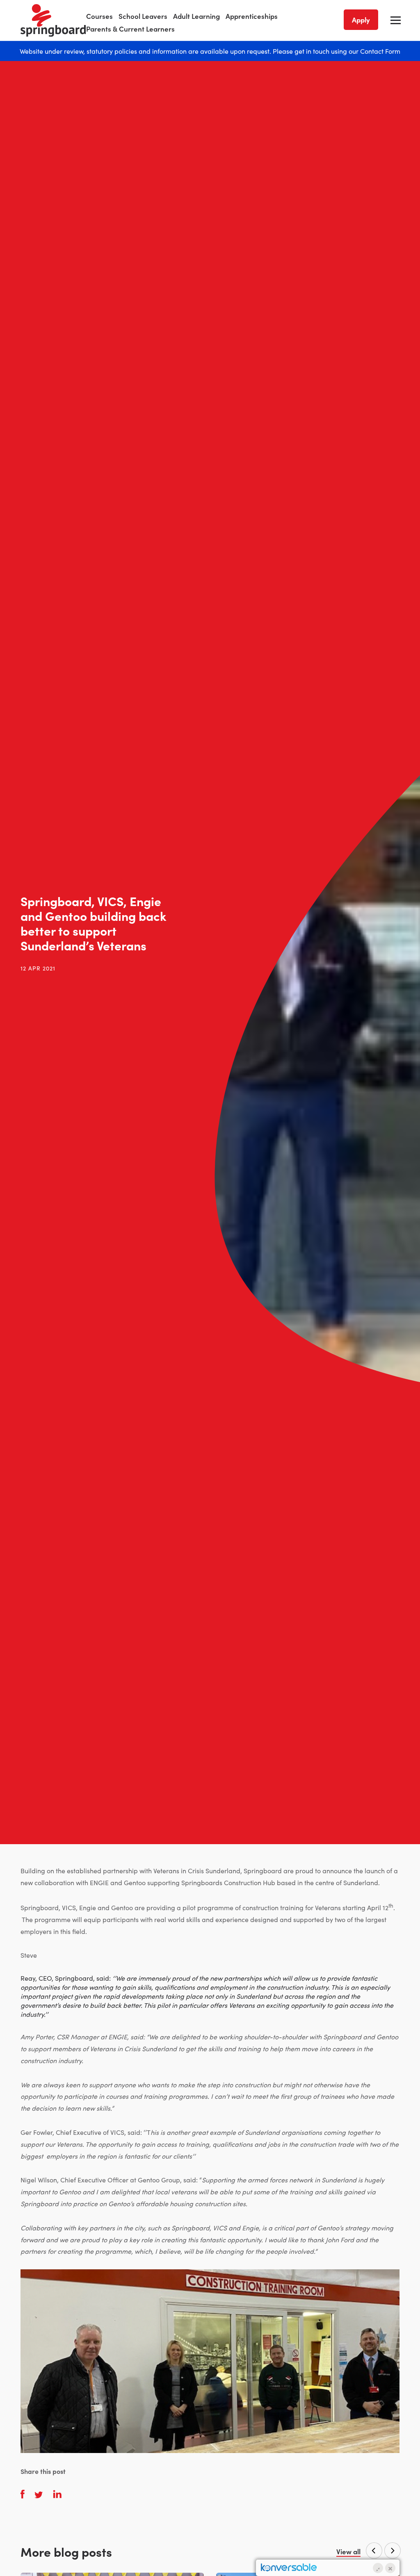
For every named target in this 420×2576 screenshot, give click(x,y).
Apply (361, 20)
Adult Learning (196, 16)
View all (348, 2552)
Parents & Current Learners (130, 29)
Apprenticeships (252, 16)
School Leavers (143, 16)
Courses (99, 16)
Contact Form (380, 51)
